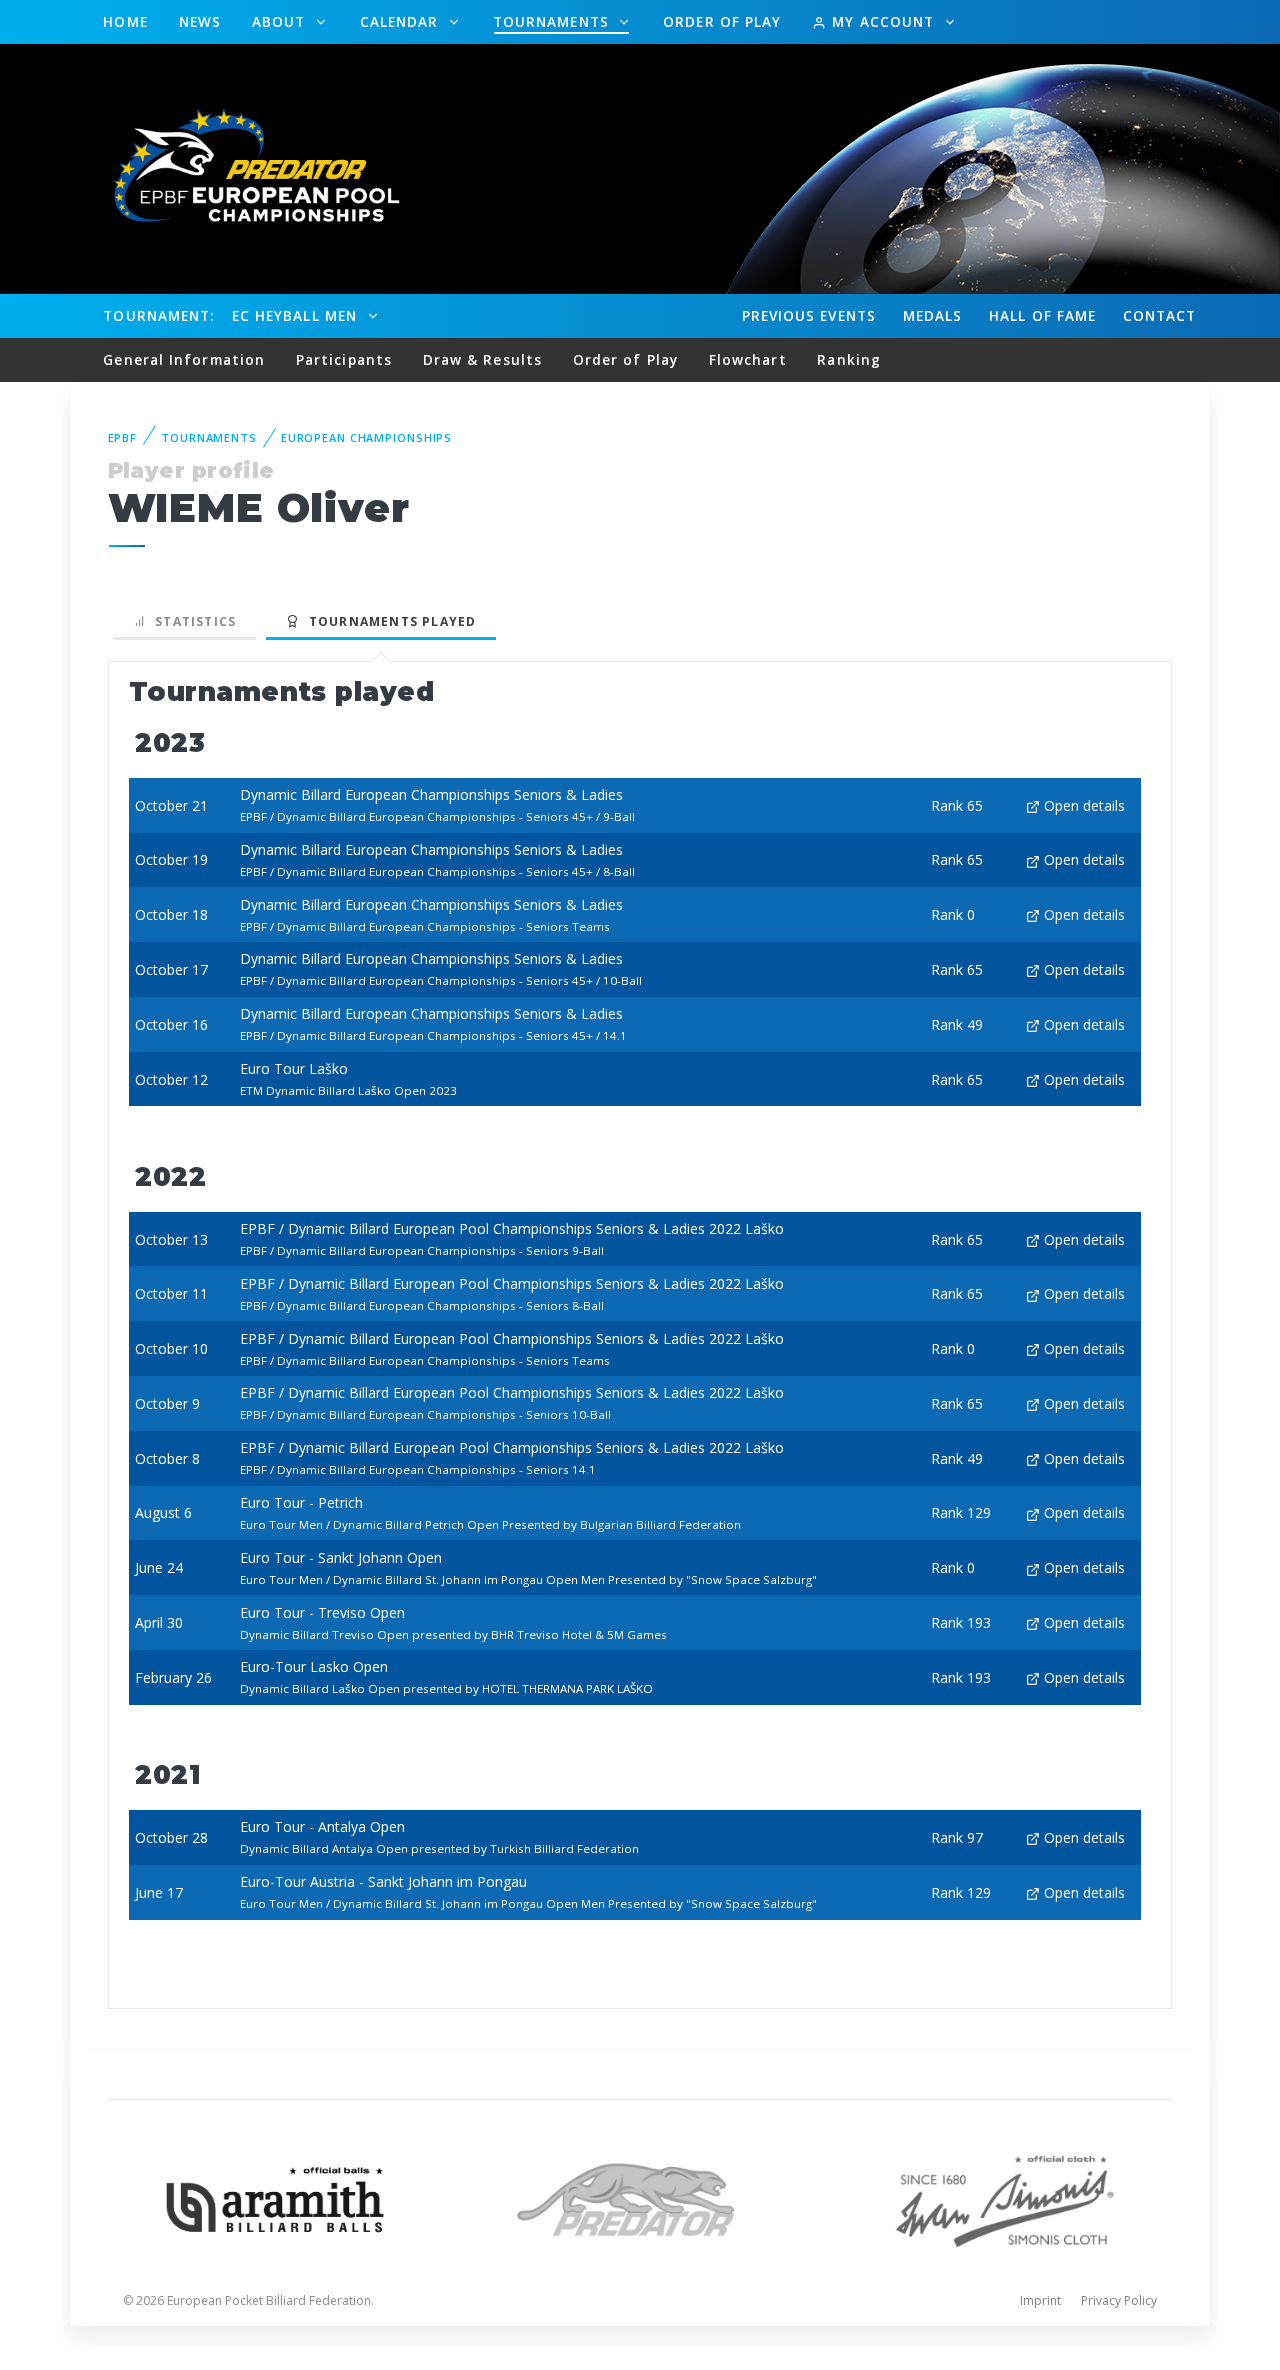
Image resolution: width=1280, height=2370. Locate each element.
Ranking (849, 359)
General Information (184, 359)
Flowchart (748, 359)
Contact (1160, 315)
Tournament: (158, 315)
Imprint (1040, 2300)
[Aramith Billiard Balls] (275, 2197)
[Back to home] (245, 167)
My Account (883, 21)
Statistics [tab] (191, 621)
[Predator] (640, 2197)
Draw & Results (482, 359)
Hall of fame (1042, 315)
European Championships (366, 437)
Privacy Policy (1119, 2300)
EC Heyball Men (297, 315)
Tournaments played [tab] (388, 621)
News (200, 21)
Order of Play (722, 21)
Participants (344, 359)
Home (125, 21)
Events (809, 315)
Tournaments (553, 21)
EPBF (123, 437)
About (281, 21)
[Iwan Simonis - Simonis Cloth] (1004, 2197)
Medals (933, 315)
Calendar (402, 21)
